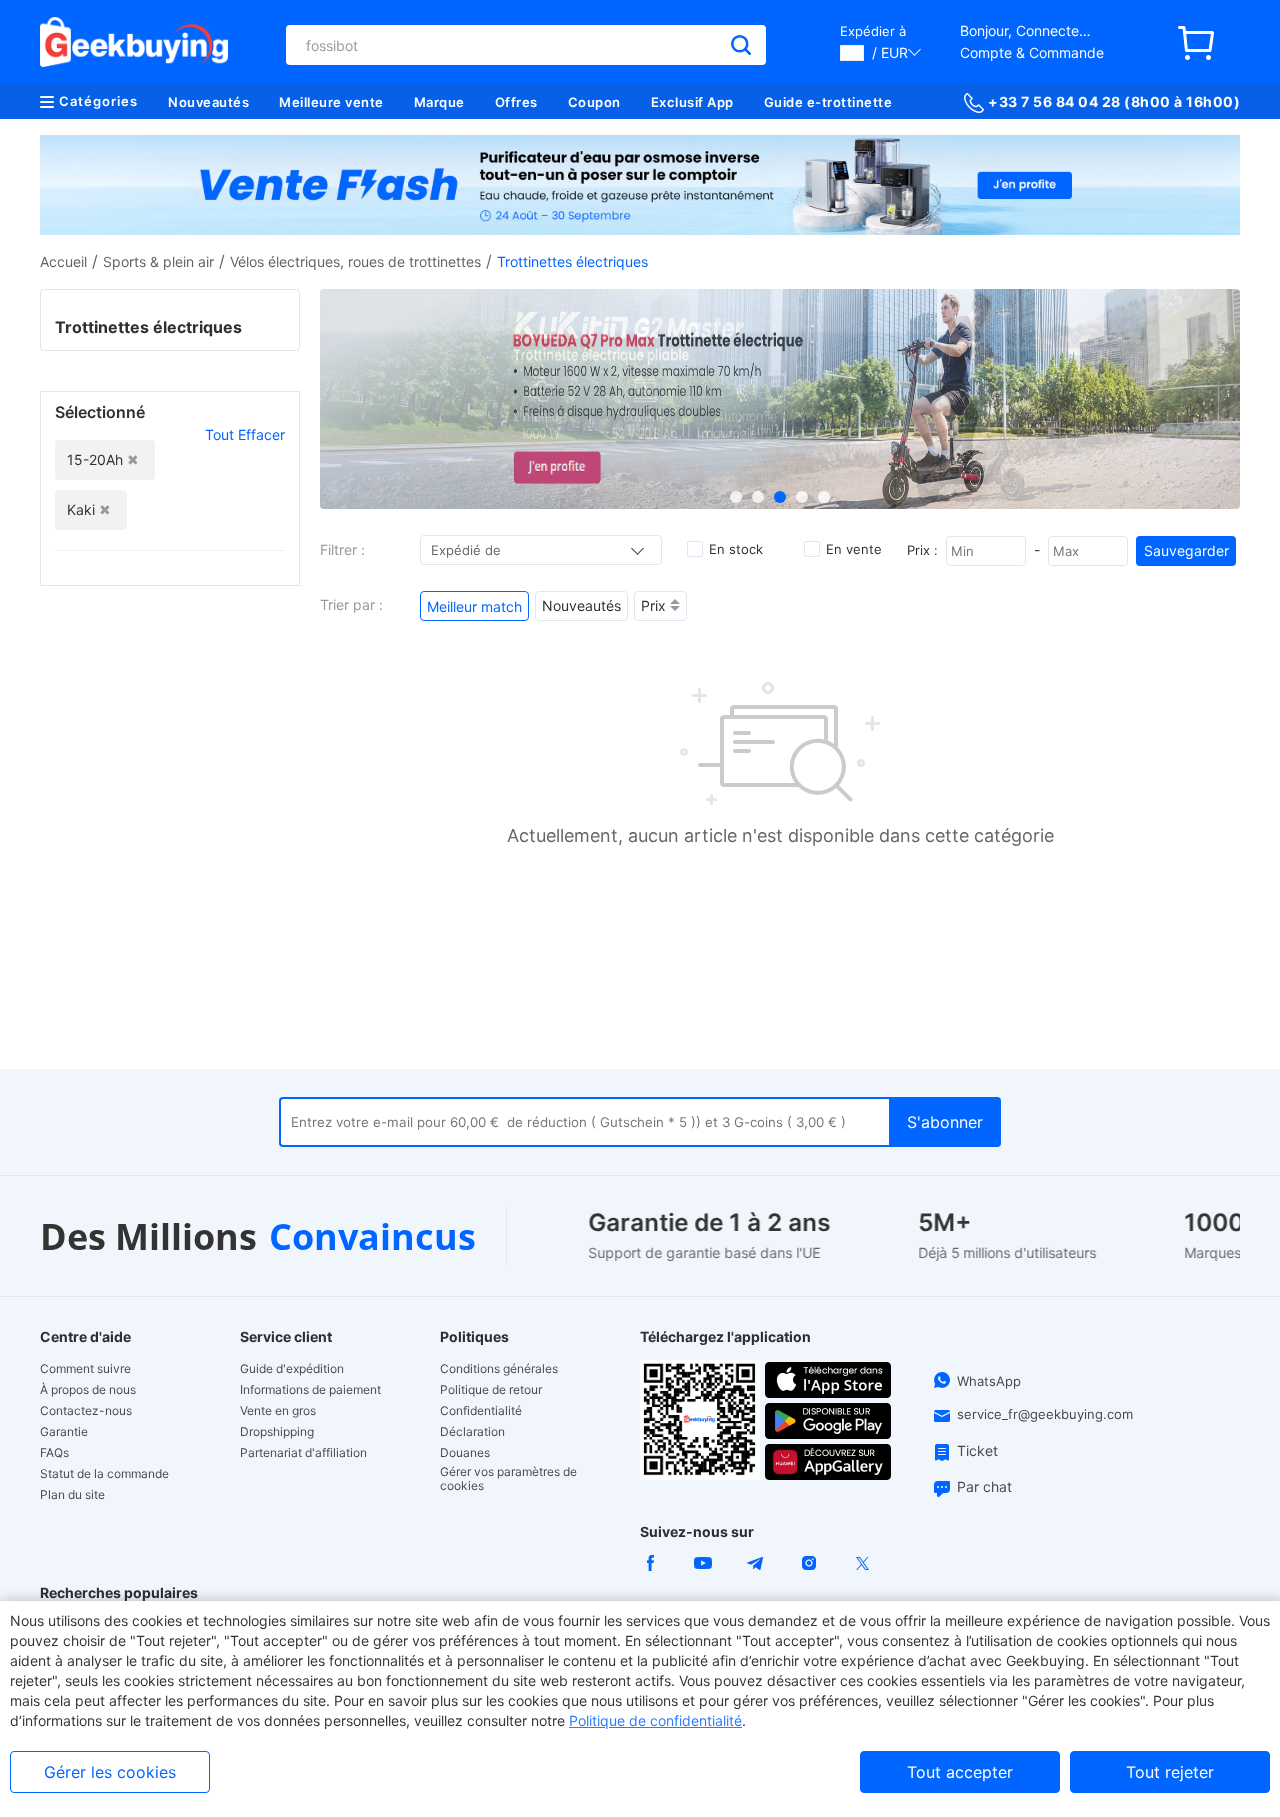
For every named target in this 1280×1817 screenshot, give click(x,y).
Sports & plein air (158, 261)
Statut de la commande (104, 1474)
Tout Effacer (245, 434)
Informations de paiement (310, 1390)
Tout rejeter (1170, 1772)
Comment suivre (85, 1369)
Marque (439, 102)
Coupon (594, 102)
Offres (516, 102)
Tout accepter (960, 1772)
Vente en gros (278, 1411)
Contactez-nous (86, 1411)
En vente (854, 549)
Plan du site (72, 1495)
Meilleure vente (331, 102)
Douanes (465, 1453)
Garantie (64, 1432)
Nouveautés (208, 102)
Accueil (63, 261)
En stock (736, 549)
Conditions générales (499, 1369)
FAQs (54, 1453)
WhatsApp (989, 1381)
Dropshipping (277, 1432)
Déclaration (472, 1432)
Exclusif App (692, 102)
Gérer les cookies (110, 1772)
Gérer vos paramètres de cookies (508, 1479)
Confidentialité (481, 1411)
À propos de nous (88, 1390)
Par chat (984, 1486)
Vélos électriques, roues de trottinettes (355, 261)
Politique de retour (491, 1390)
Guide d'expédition (292, 1369)
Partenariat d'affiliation (303, 1453)
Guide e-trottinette (828, 102)
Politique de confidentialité (655, 1720)
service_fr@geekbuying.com (1045, 1414)
